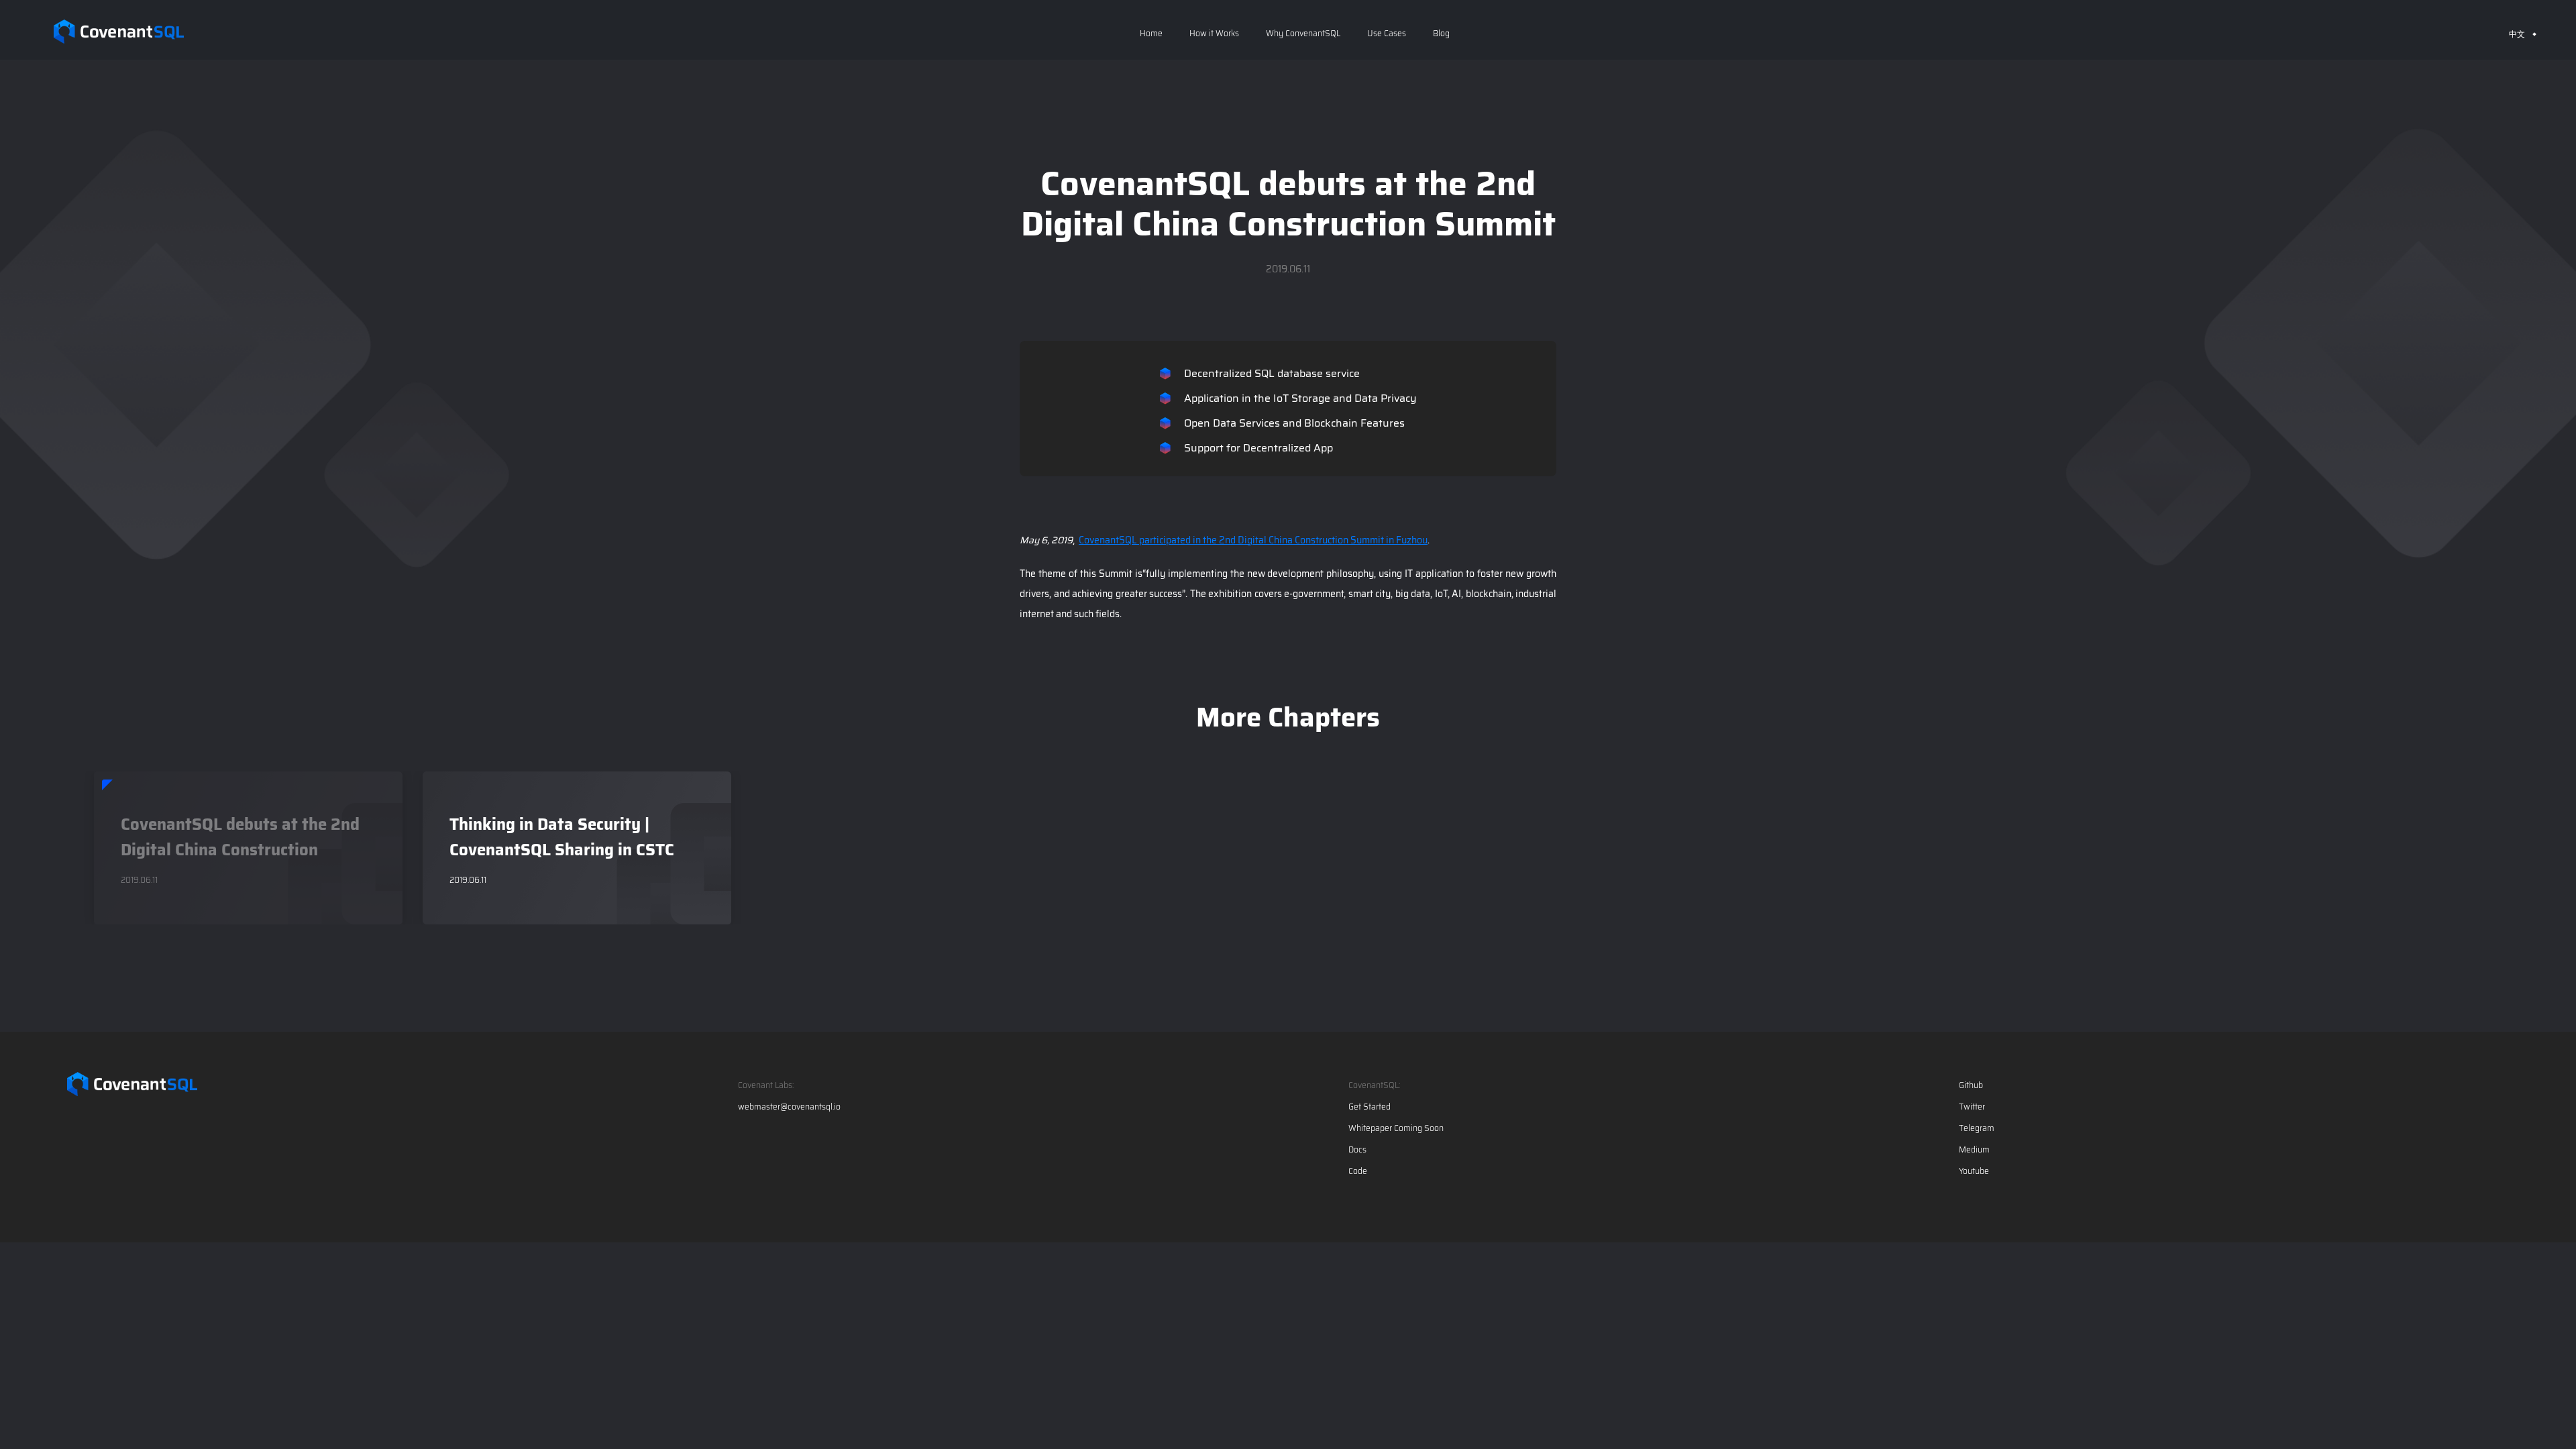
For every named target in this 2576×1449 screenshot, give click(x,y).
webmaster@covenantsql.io (789, 1107)
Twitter (1972, 1107)
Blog (1441, 33)
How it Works (1214, 33)
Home (1151, 33)
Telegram (1977, 1128)
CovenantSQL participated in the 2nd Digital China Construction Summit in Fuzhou (1253, 540)
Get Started (1370, 1107)
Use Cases (1387, 33)
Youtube (1974, 1171)
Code (1358, 1171)
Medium (1974, 1150)
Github (1971, 1085)
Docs (1357, 1150)
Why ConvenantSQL (1303, 33)
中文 (2517, 34)
